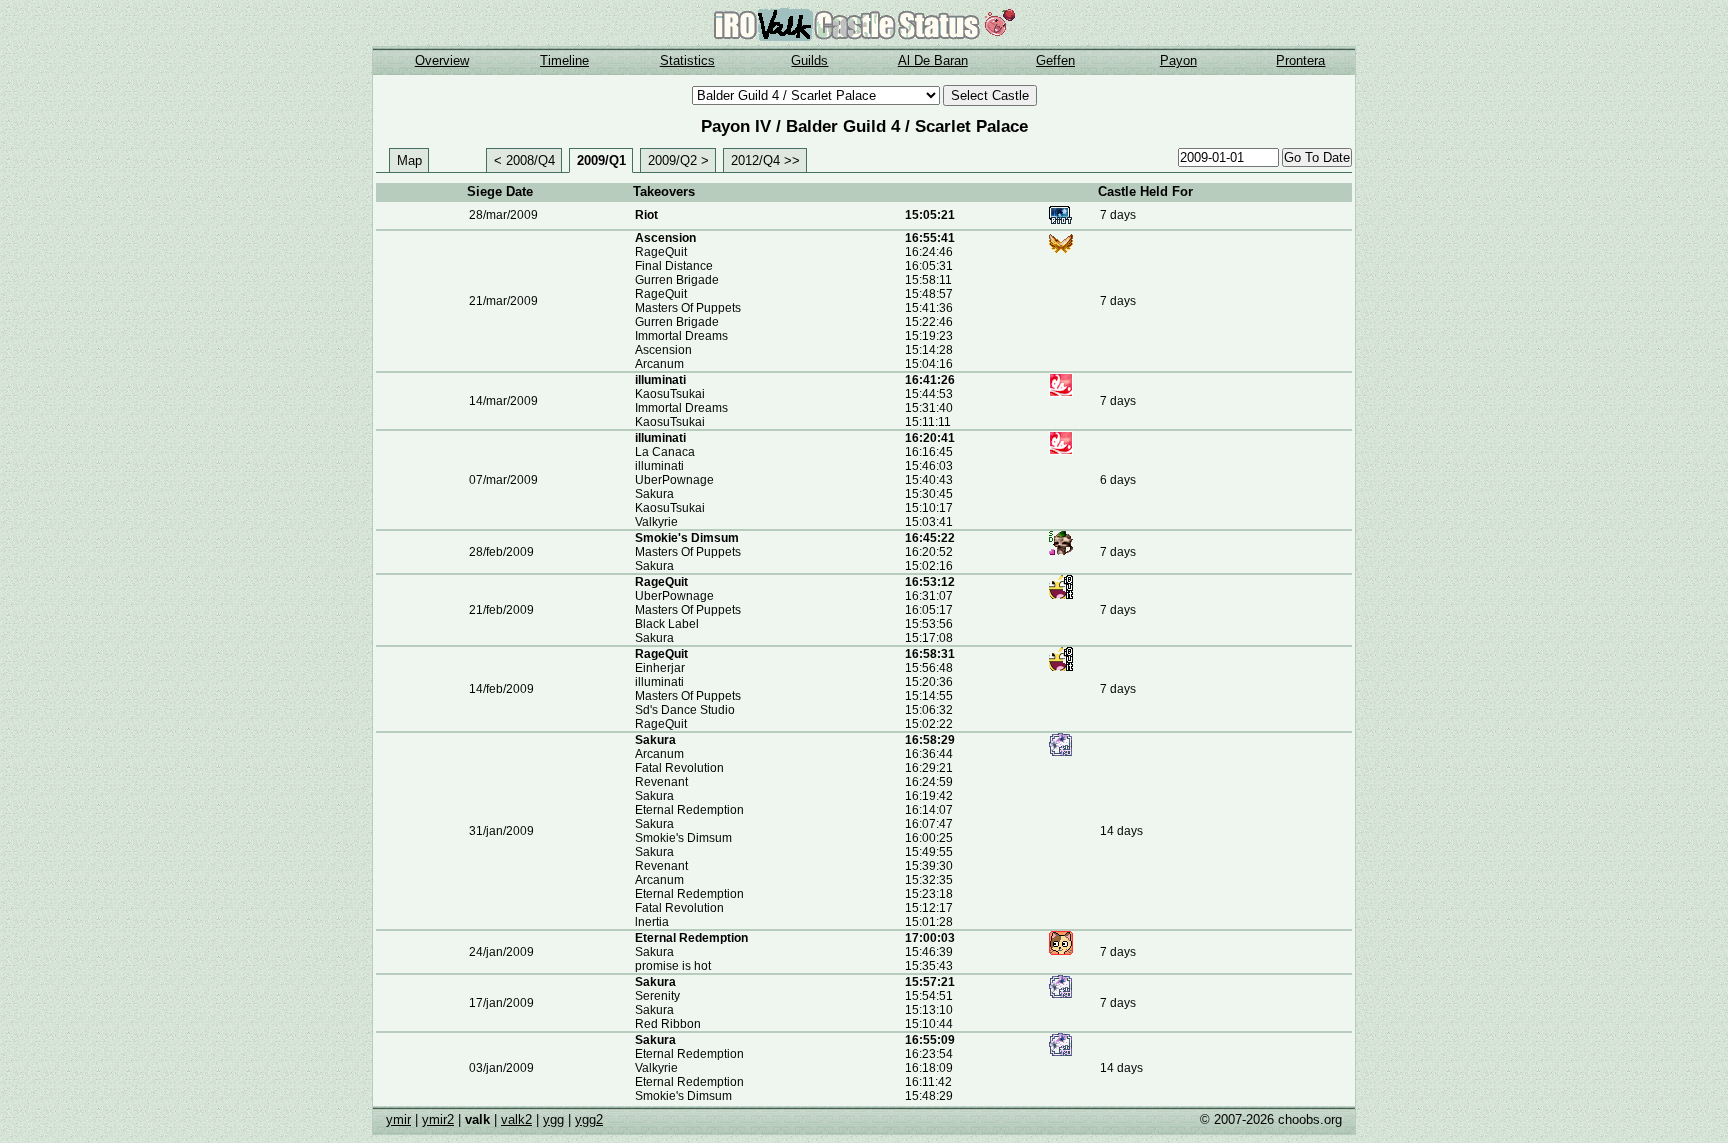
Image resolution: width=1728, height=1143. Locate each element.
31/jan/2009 (501, 831)
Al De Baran (933, 60)
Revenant (661, 782)
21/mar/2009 (503, 301)
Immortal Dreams (681, 336)
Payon (1178, 60)
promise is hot (673, 966)
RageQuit (661, 252)
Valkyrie (656, 522)
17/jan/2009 (501, 1003)
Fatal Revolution (679, 768)
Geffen (1055, 60)
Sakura (654, 494)
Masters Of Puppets (688, 308)
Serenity (657, 996)
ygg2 (589, 1119)
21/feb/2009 (501, 610)
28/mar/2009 (503, 215)
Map (409, 160)
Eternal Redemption (689, 810)
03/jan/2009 (501, 1068)
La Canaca (665, 452)
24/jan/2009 (501, 952)
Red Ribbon (668, 1024)
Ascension (665, 238)
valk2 (516, 1119)
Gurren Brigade (677, 280)
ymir (398, 1119)
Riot (646, 215)
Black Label (667, 624)
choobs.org (1310, 1119)
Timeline (564, 60)
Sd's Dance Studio (685, 710)
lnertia (652, 922)
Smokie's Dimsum (687, 538)
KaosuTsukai (670, 394)
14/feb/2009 (501, 689)
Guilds (809, 60)
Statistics (687, 60)
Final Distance (674, 266)
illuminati (660, 380)
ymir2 (438, 1119)
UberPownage (674, 480)
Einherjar (660, 668)
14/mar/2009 (503, 401)
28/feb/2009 (501, 552)
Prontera (1300, 60)
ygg (553, 1119)
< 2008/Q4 (524, 160)
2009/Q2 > (678, 160)
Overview (442, 60)
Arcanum (659, 364)
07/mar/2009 (503, 480)
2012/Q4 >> (765, 160)
